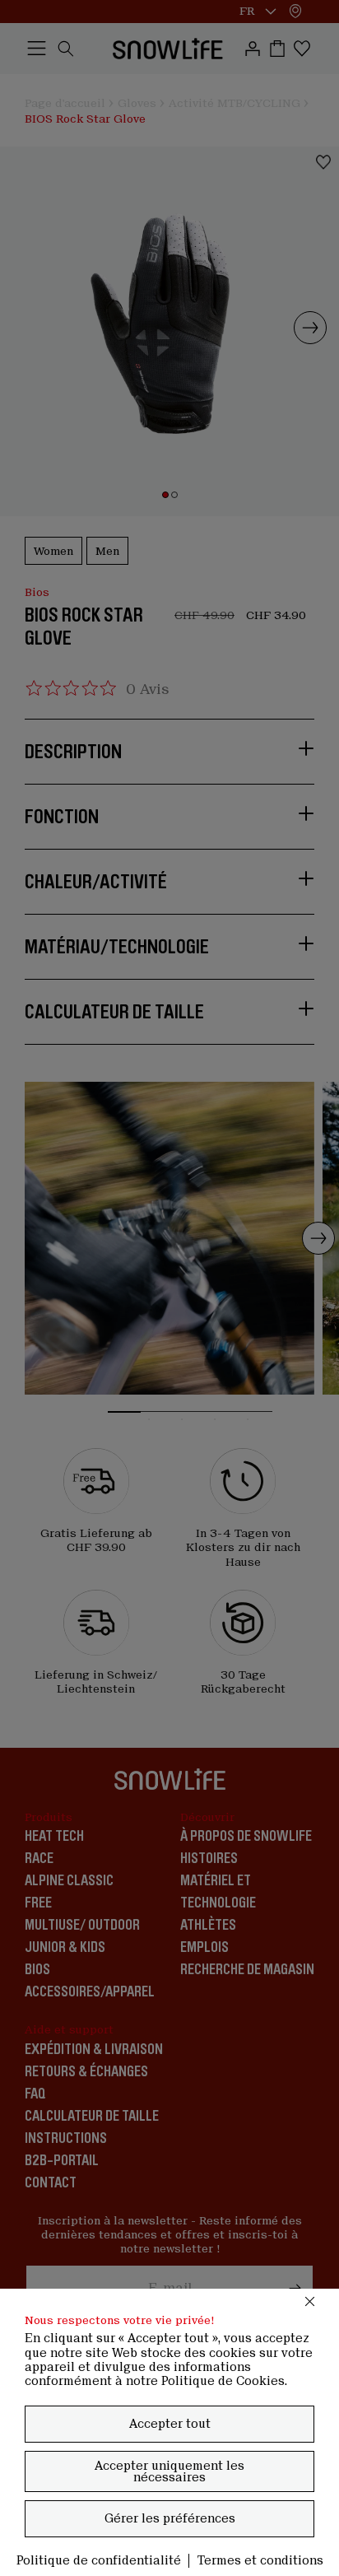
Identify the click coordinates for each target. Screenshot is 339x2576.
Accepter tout (170, 2424)
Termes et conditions (260, 2560)
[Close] (310, 2301)
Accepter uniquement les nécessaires (169, 2471)
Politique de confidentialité (99, 2560)
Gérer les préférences (170, 2518)
